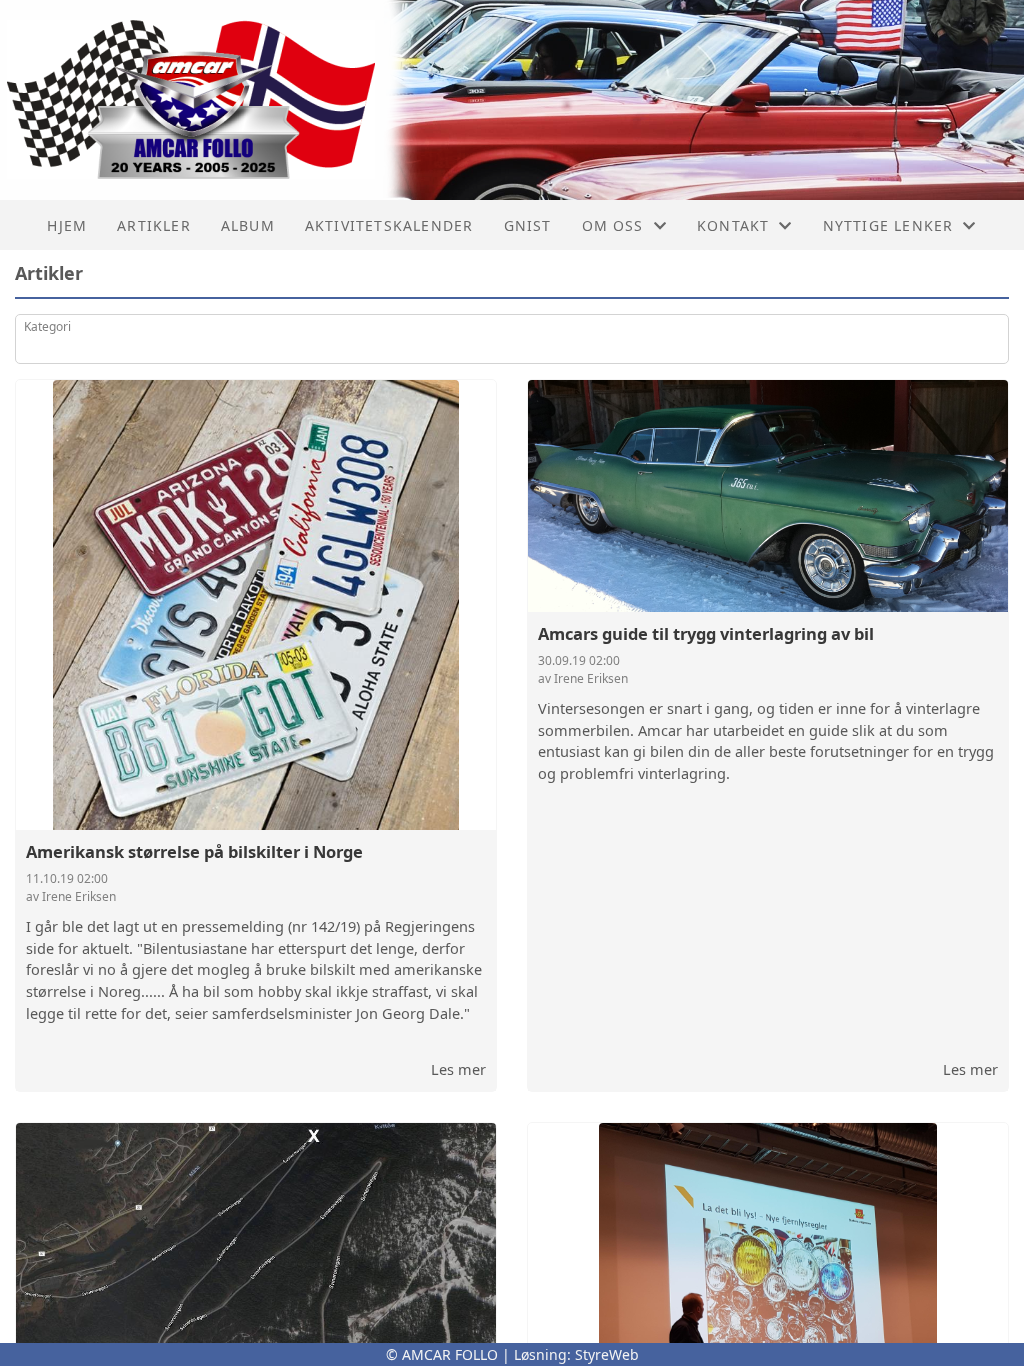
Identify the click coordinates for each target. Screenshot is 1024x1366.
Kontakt (733, 225)
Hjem (67, 225)
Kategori (47, 326)
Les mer (458, 1069)
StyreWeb (607, 1354)
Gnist (528, 225)
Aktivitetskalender (389, 225)
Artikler (154, 225)
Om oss (613, 225)
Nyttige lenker (888, 225)
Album (248, 225)
